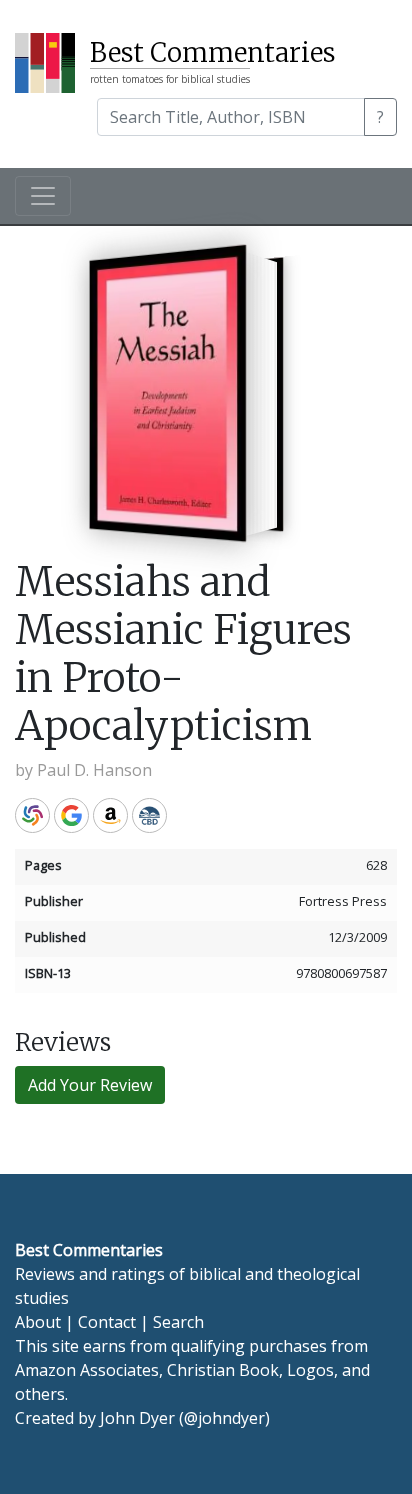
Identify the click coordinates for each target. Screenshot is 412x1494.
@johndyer (224, 1418)
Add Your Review (90, 1085)
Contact (107, 1322)
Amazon (110, 815)
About (38, 1322)
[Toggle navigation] (43, 196)
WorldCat (32, 815)
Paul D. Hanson (94, 770)
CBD (149, 815)
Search (178, 1322)
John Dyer (137, 1418)
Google (71, 815)
